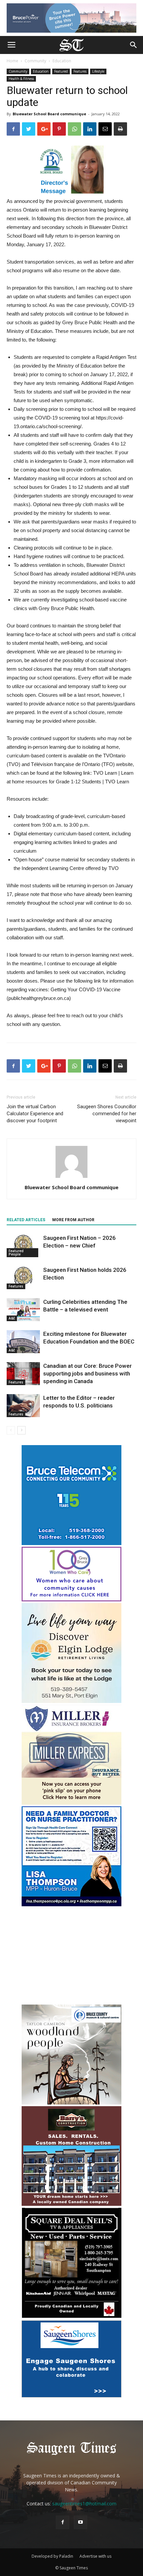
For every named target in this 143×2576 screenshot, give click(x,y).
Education (62, 61)
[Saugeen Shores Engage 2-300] (71, 2396)
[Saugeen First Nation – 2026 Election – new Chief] (23, 1246)
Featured (61, 71)
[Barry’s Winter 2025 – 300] (71, 2204)
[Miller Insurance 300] (71, 1803)
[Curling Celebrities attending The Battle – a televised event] (23, 1310)
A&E (12, 1318)
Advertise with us (95, 2556)
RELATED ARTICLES (26, 1220)
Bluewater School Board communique (49, 114)
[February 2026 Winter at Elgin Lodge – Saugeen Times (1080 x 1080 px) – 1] (71, 1701)
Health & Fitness (21, 79)
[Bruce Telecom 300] (71, 1543)
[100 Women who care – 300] (71, 1600)
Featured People (16, 1253)
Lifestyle (98, 71)
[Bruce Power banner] (71, 18)
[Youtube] (80, 2522)
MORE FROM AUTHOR (73, 1220)
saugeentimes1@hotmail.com (84, 2504)
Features (80, 71)
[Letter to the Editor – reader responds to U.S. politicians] (23, 1406)
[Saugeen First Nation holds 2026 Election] (23, 1278)
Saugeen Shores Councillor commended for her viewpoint (107, 1114)
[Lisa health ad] (71, 1904)
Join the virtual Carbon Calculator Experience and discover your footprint (35, 1114)
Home (12, 61)
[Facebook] (63, 2522)
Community (35, 61)
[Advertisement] (71, 1956)
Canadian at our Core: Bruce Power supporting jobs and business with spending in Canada (87, 1373)
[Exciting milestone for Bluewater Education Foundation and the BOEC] (23, 1342)
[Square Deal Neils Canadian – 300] (71, 2317)
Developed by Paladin (52, 2556)
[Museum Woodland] (71, 2103)
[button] (134, 45)
